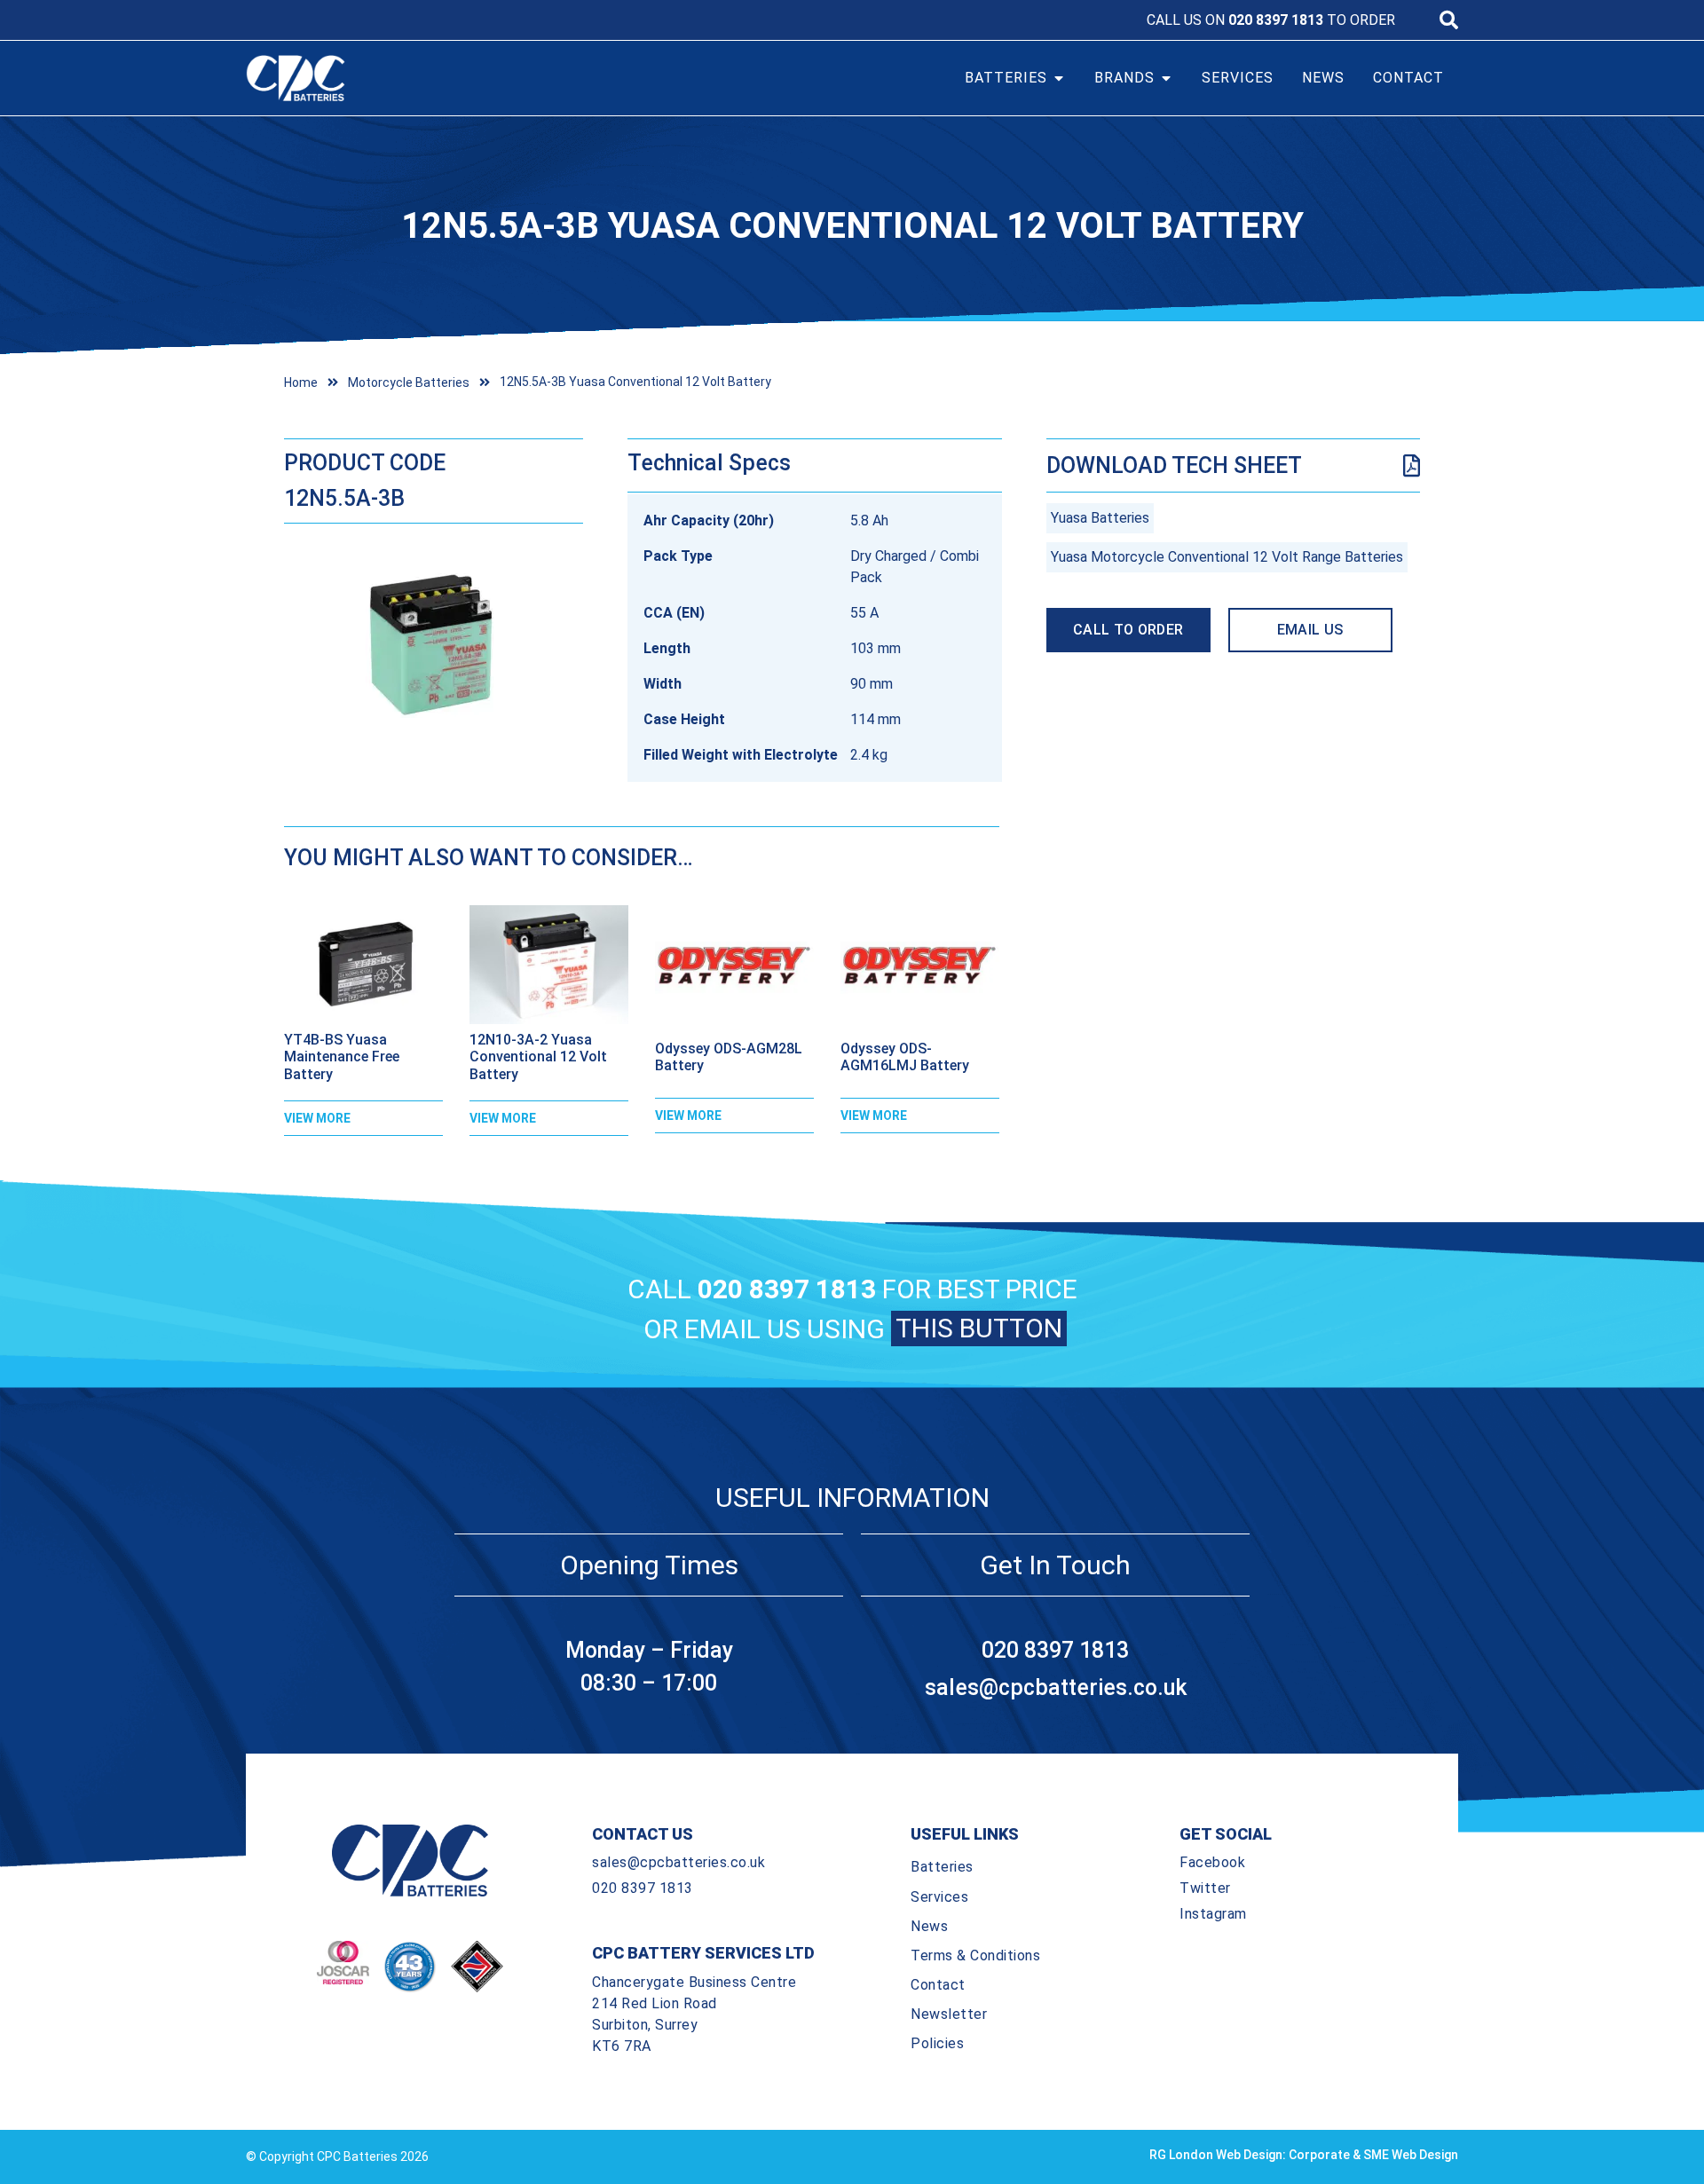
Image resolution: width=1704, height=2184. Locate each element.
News (929, 1926)
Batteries (942, 1867)
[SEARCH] (1449, 20)
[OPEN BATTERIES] (1059, 78)
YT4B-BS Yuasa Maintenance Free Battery (342, 1057)
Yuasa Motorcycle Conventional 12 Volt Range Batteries (1227, 557)
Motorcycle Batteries (409, 382)
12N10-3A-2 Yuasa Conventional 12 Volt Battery (538, 1057)
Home (301, 382)
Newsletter (949, 2014)
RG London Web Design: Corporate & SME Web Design (1304, 2155)
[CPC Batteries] (398, 78)
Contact (938, 1985)
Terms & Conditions (975, 1955)
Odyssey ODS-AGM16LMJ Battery (905, 1057)
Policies (937, 2043)
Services (939, 1897)
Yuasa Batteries (1100, 518)
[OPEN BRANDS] (1166, 78)
